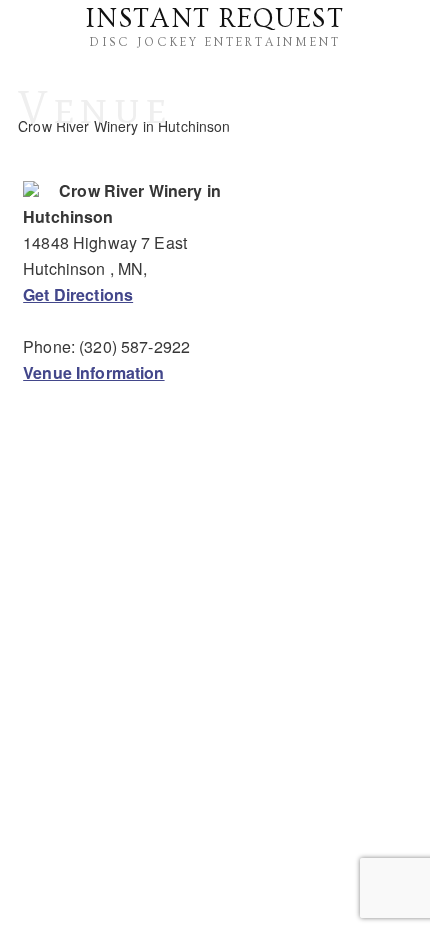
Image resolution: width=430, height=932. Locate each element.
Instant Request (215, 19)
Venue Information (93, 372)
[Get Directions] (31, 190)
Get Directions (78, 294)
